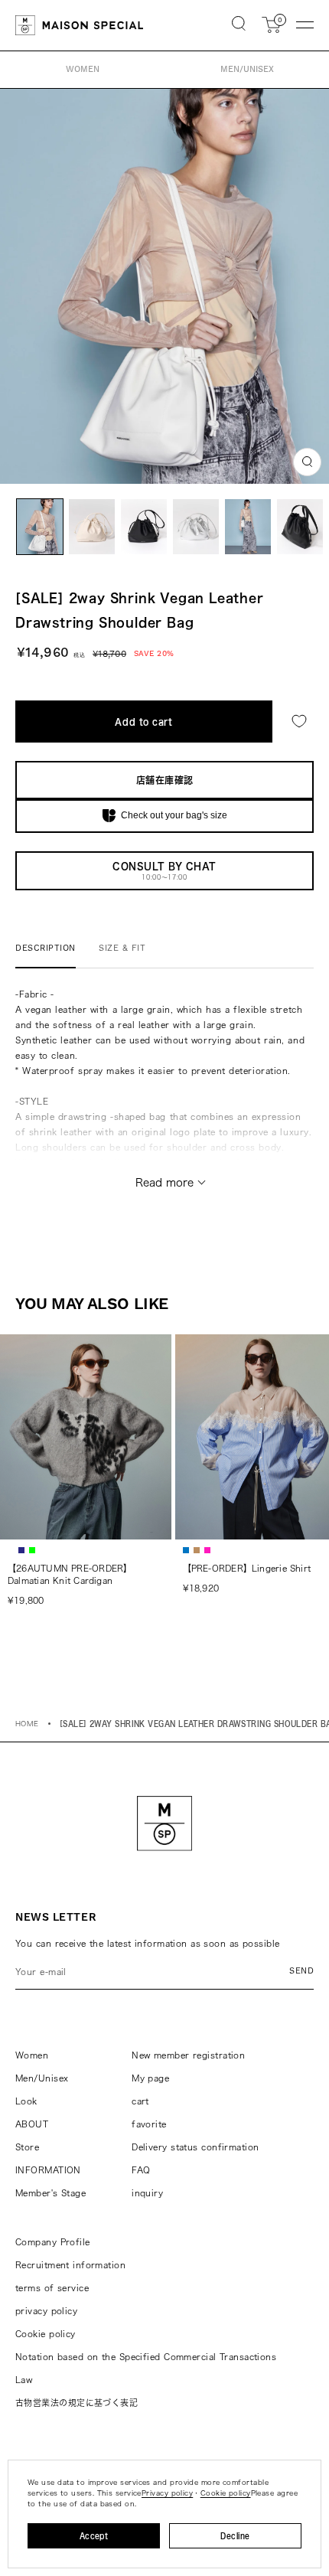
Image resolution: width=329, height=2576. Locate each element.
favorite (149, 2124)
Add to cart (143, 722)
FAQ (141, 2170)
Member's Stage (50, 2193)
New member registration (188, 2055)
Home (27, 1724)
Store (27, 2147)
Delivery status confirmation (195, 2147)
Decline (235, 2536)
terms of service (52, 2288)
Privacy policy (167, 2493)
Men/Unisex (42, 2078)
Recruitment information (70, 2265)
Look (26, 2101)
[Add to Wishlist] (299, 722)
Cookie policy (46, 2334)
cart (140, 2101)
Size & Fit (122, 948)
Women (32, 2055)
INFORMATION (48, 2170)
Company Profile (53, 2242)
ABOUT (32, 2124)
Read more (164, 1183)
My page (150, 2078)
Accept (94, 2536)
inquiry (147, 2193)
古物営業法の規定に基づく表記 (77, 2403)
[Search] (239, 25)
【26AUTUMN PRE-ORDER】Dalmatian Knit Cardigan (70, 1574)
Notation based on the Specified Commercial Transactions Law (146, 2368)
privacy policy (46, 2311)
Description (46, 948)
